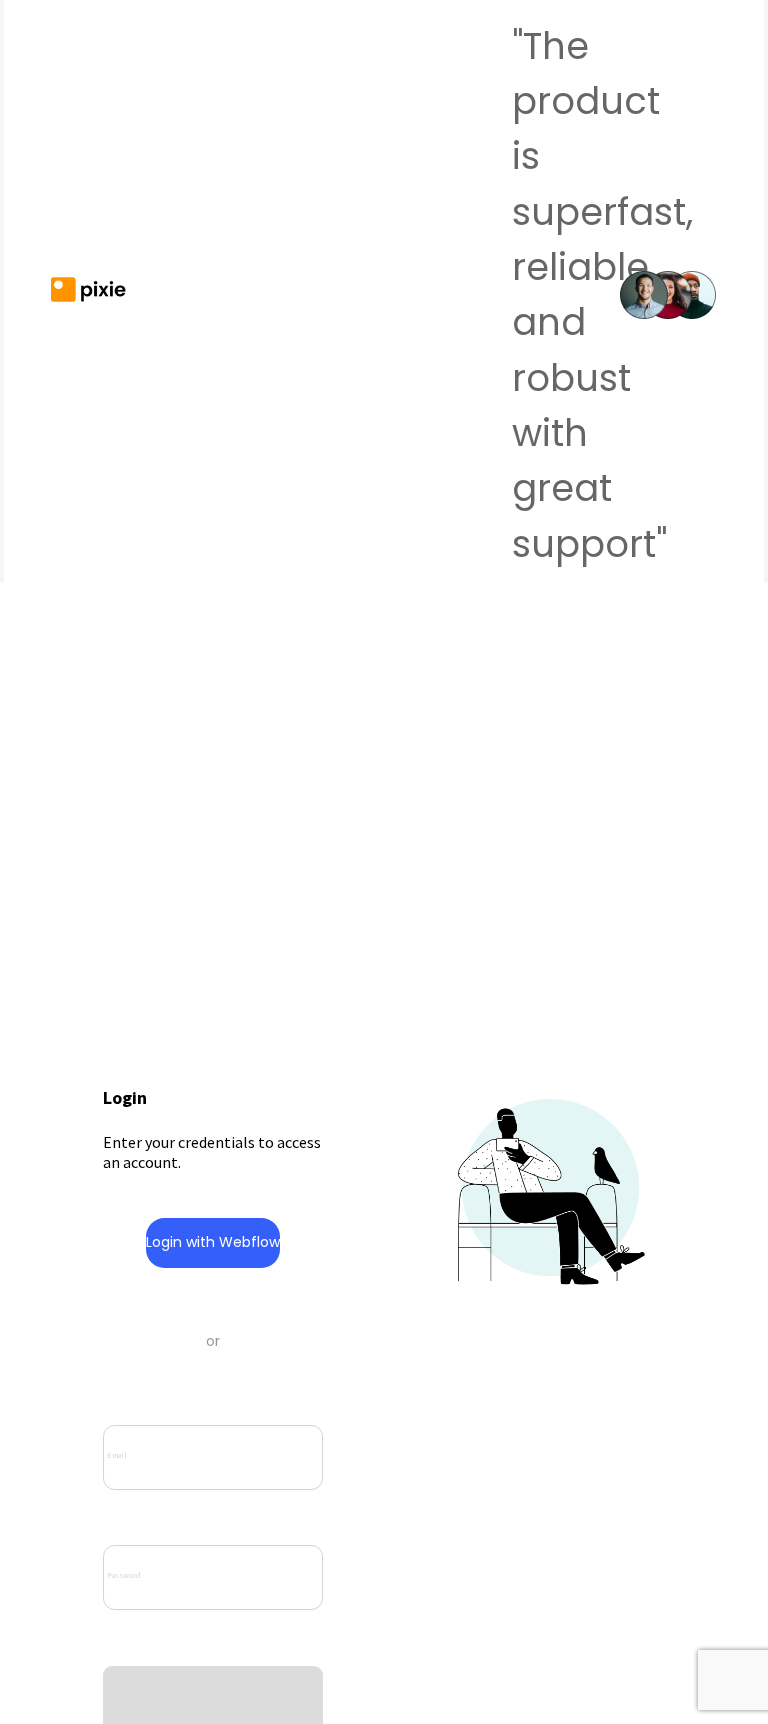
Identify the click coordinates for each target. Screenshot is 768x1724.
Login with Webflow (213, 1242)
